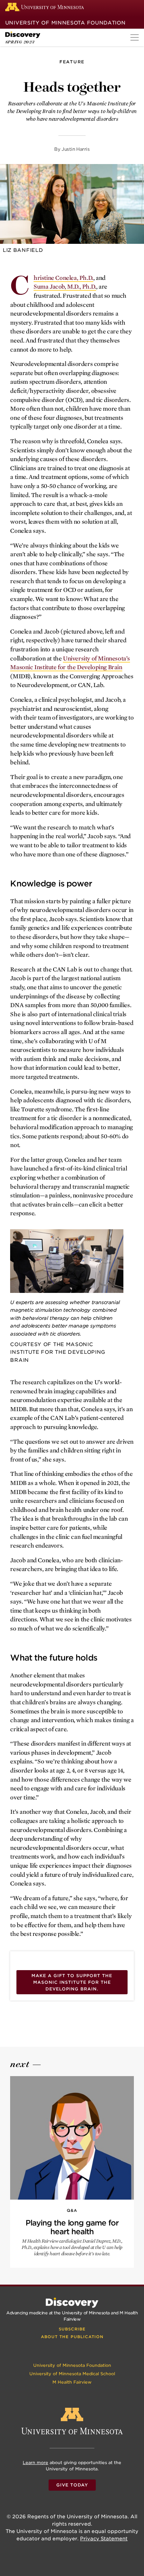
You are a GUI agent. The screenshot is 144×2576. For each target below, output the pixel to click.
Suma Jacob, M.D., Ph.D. (65, 287)
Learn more (35, 2462)
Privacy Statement (104, 2539)
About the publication (72, 2337)
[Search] (135, 7)
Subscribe (72, 2329)
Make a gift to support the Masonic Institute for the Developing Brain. (72, 1982)
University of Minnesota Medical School (72, 2374)
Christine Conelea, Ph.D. (63, 278)
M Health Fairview (72, 2382)
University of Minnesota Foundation (66, 23)
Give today (72, 2485)
